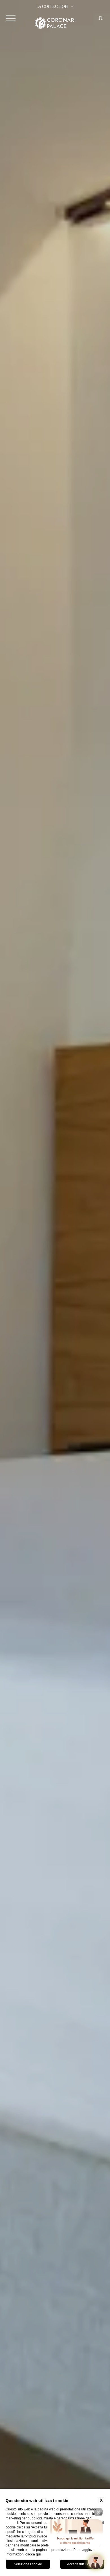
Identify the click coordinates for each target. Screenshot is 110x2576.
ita (101, 38)
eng (101, 30)
